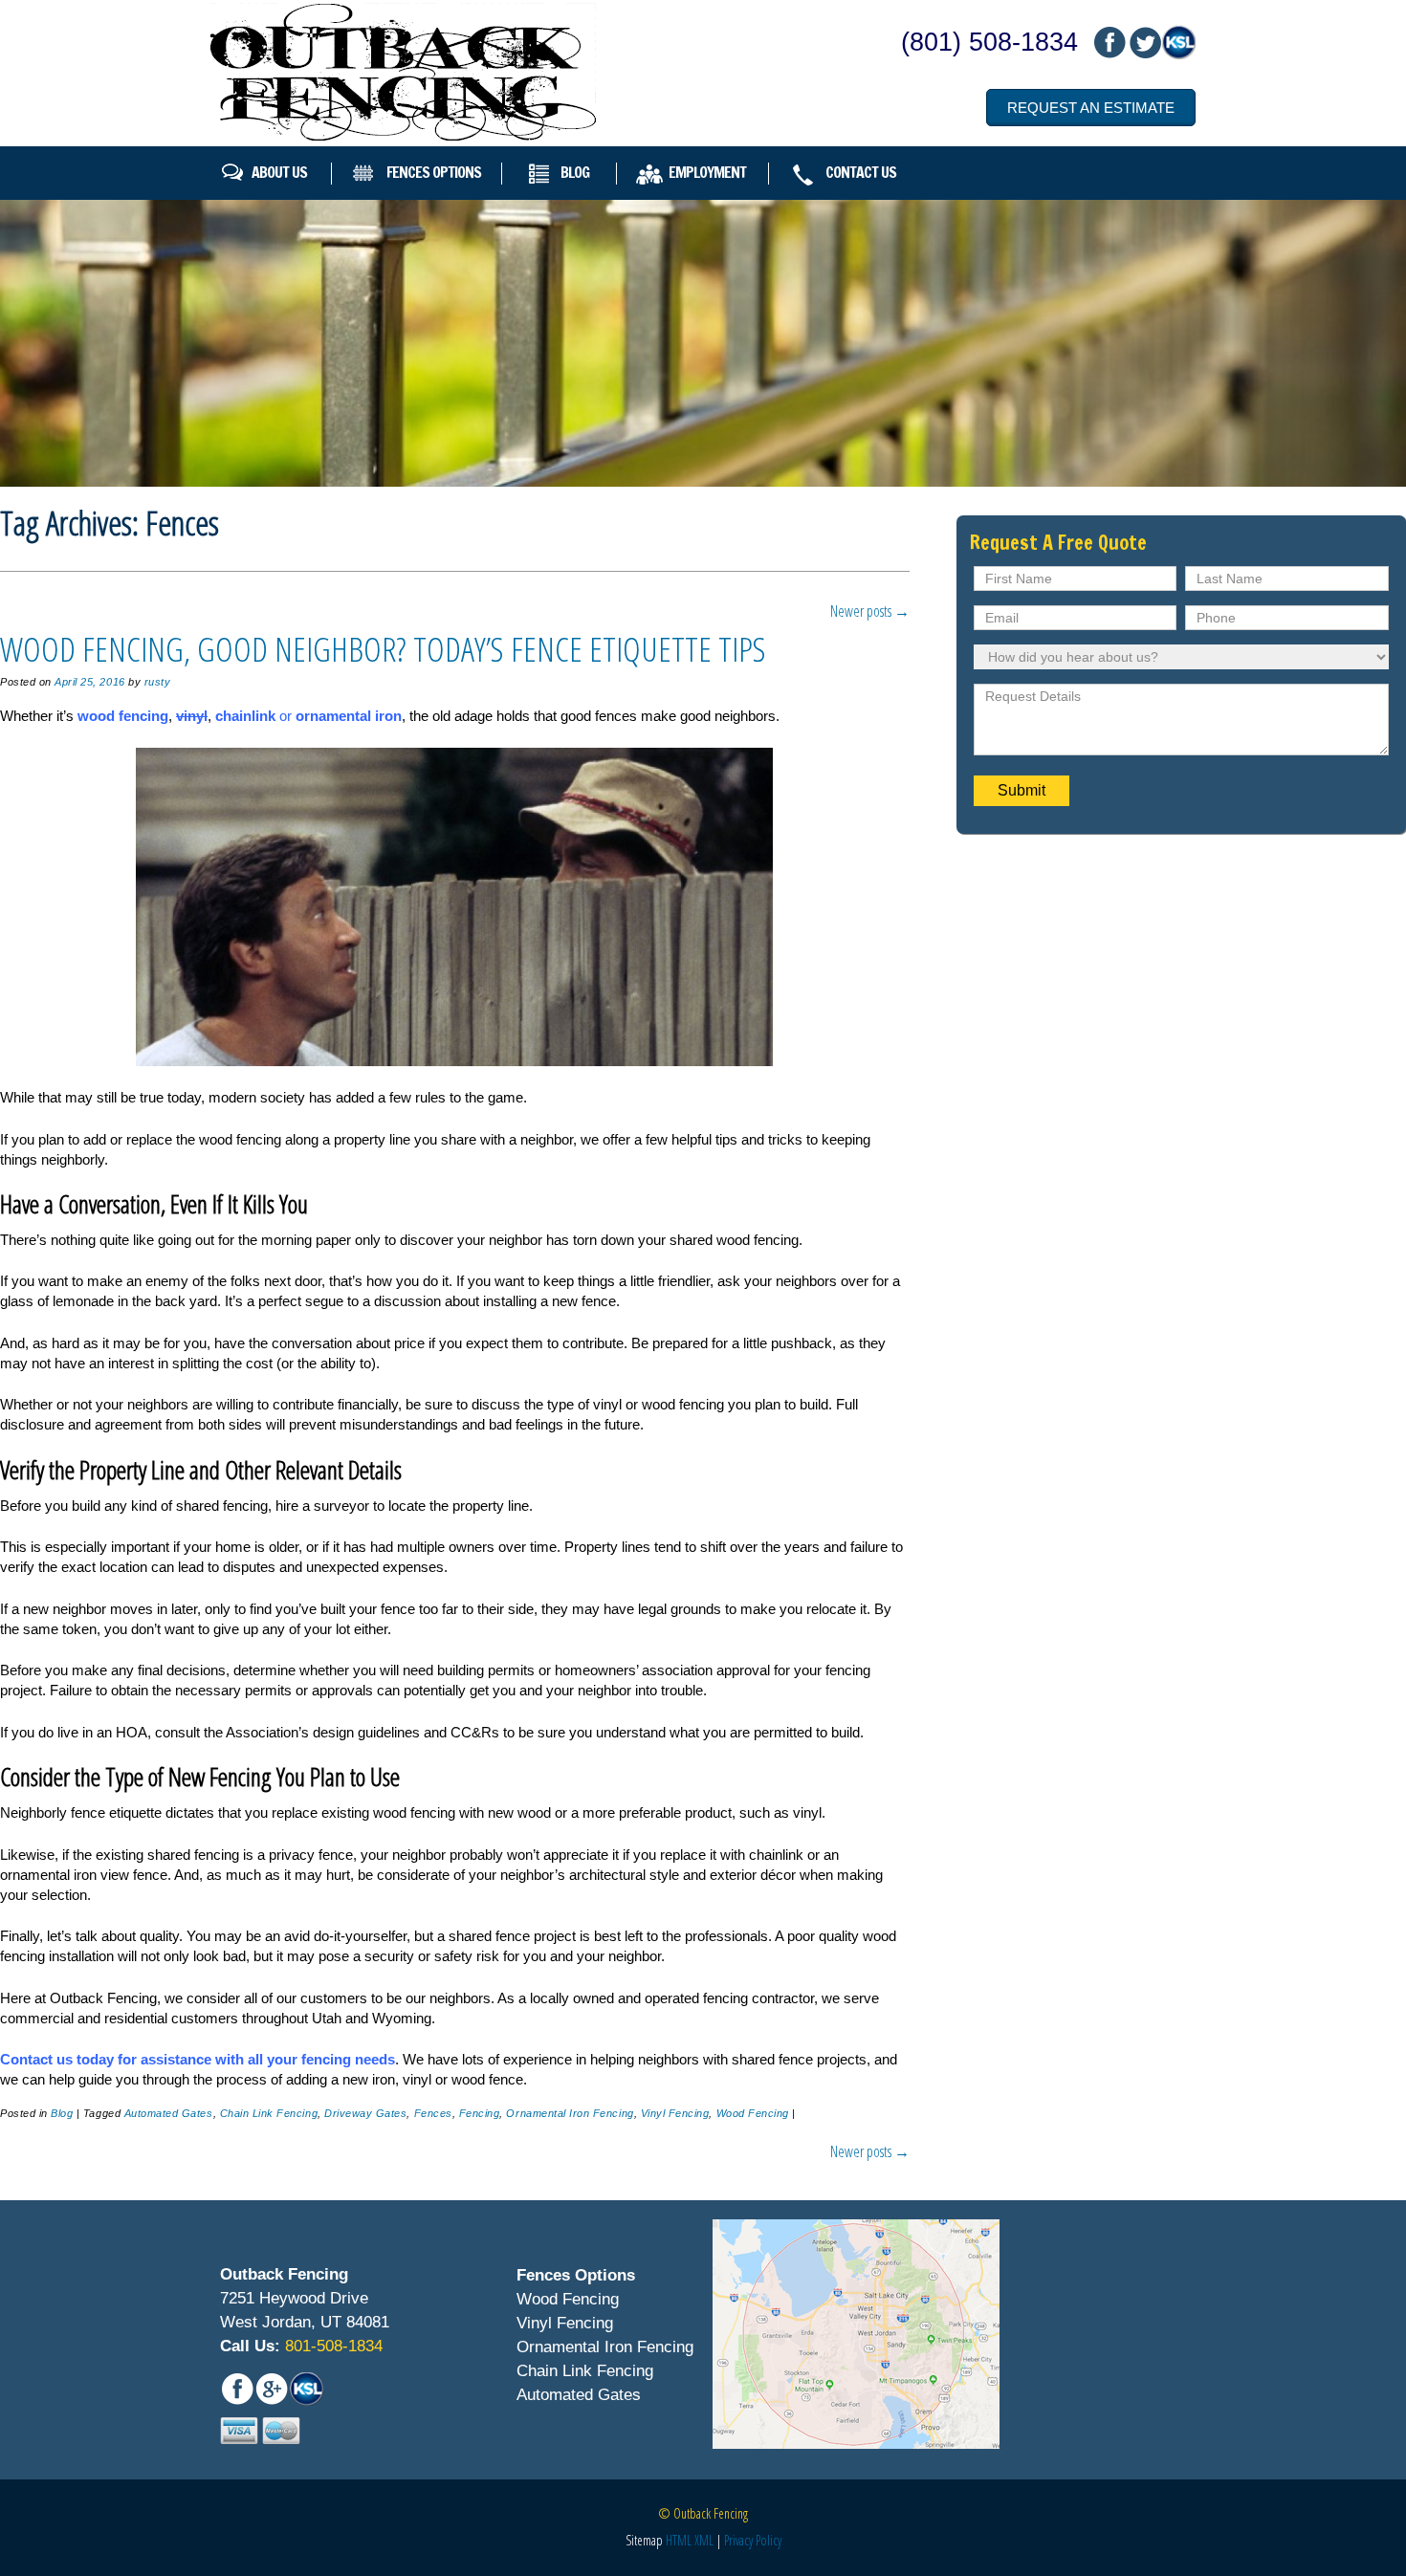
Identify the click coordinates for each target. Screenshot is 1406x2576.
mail (1144, 43)
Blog (575, 172)
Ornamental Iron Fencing (570, 2113)
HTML (679, 2540)
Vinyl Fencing (675, 2113)
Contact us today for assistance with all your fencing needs (198, 2059)
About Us (279, 172)
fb (1109, 43)
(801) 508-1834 (989, 42)
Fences (433, 2113)
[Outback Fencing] (403, 72)
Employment (707, 172)
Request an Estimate (1091, 108)
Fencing (480, 2113)
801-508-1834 (331, 2346)
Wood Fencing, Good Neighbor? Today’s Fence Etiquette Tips (383, 649)
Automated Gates (169, 2113)
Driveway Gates (365, 2113)
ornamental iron (349, 716)
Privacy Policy (753, 2540)
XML (704, 2540)
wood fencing (123, 716)
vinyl (192, 716)
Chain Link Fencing (269, 2113)
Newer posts (870, 611)
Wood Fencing (753, 2113)
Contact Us (861, 172)
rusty (158, 682)
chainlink (245, 716)
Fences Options (434, 172)
